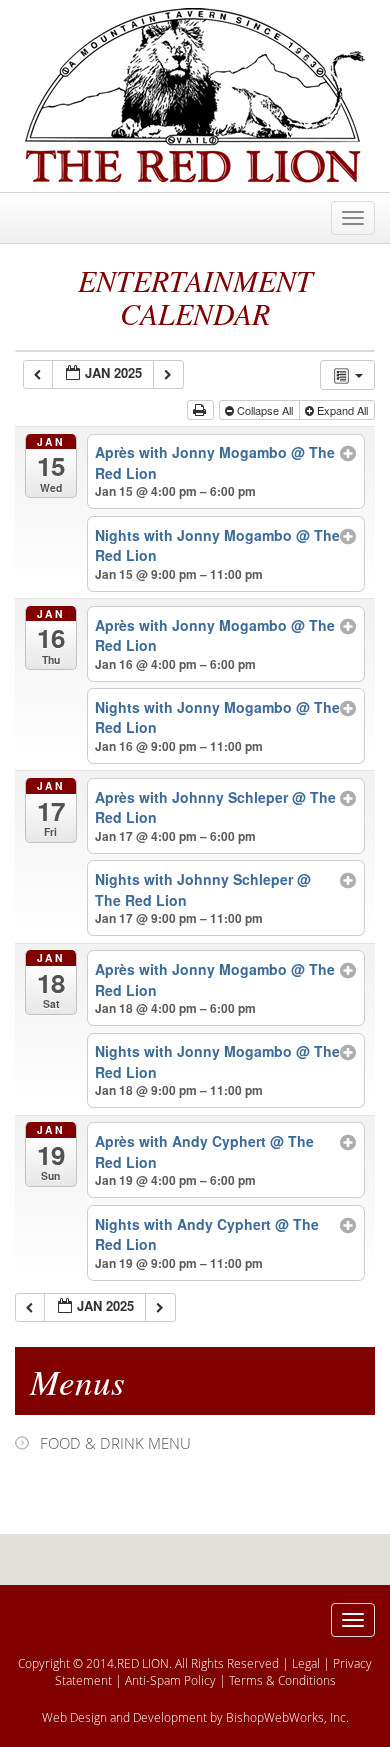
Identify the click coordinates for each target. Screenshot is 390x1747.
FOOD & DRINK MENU (115, 1443)
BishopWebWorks (275, 1717)
